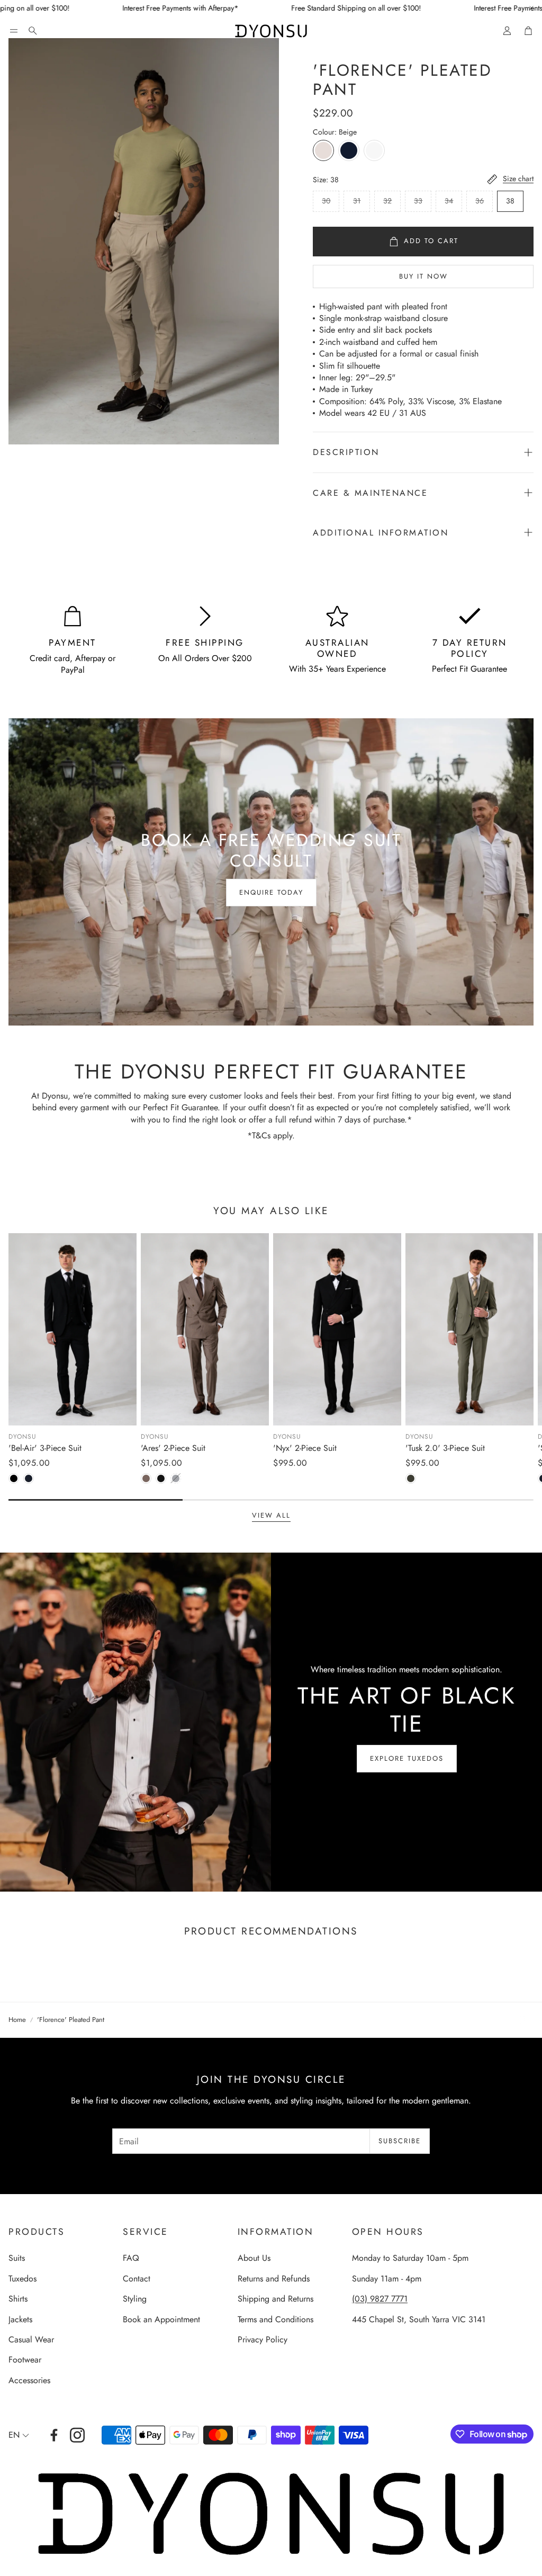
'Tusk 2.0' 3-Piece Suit (445, 1448)
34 (449, 201)
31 (357, 201)
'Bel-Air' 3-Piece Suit (45, 1448)
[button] (14, 31)
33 (418, 201)
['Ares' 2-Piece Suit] (205, 1329)
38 (510, 201)
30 (326, 201)
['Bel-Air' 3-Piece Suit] (73, 1329)
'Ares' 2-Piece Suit (173, 1448)
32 (387, 201)
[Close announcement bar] (531, 8)
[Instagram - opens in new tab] (77, 2435)
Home (17, 2020)
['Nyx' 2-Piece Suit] (337, 1329)
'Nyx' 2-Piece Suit (305, 1448)
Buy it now (423, 276)
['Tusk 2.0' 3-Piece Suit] (469, 1329)
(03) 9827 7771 (380, 2299)
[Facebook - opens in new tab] (54, 2435)
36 (480, 201)
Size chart (518, 179)
